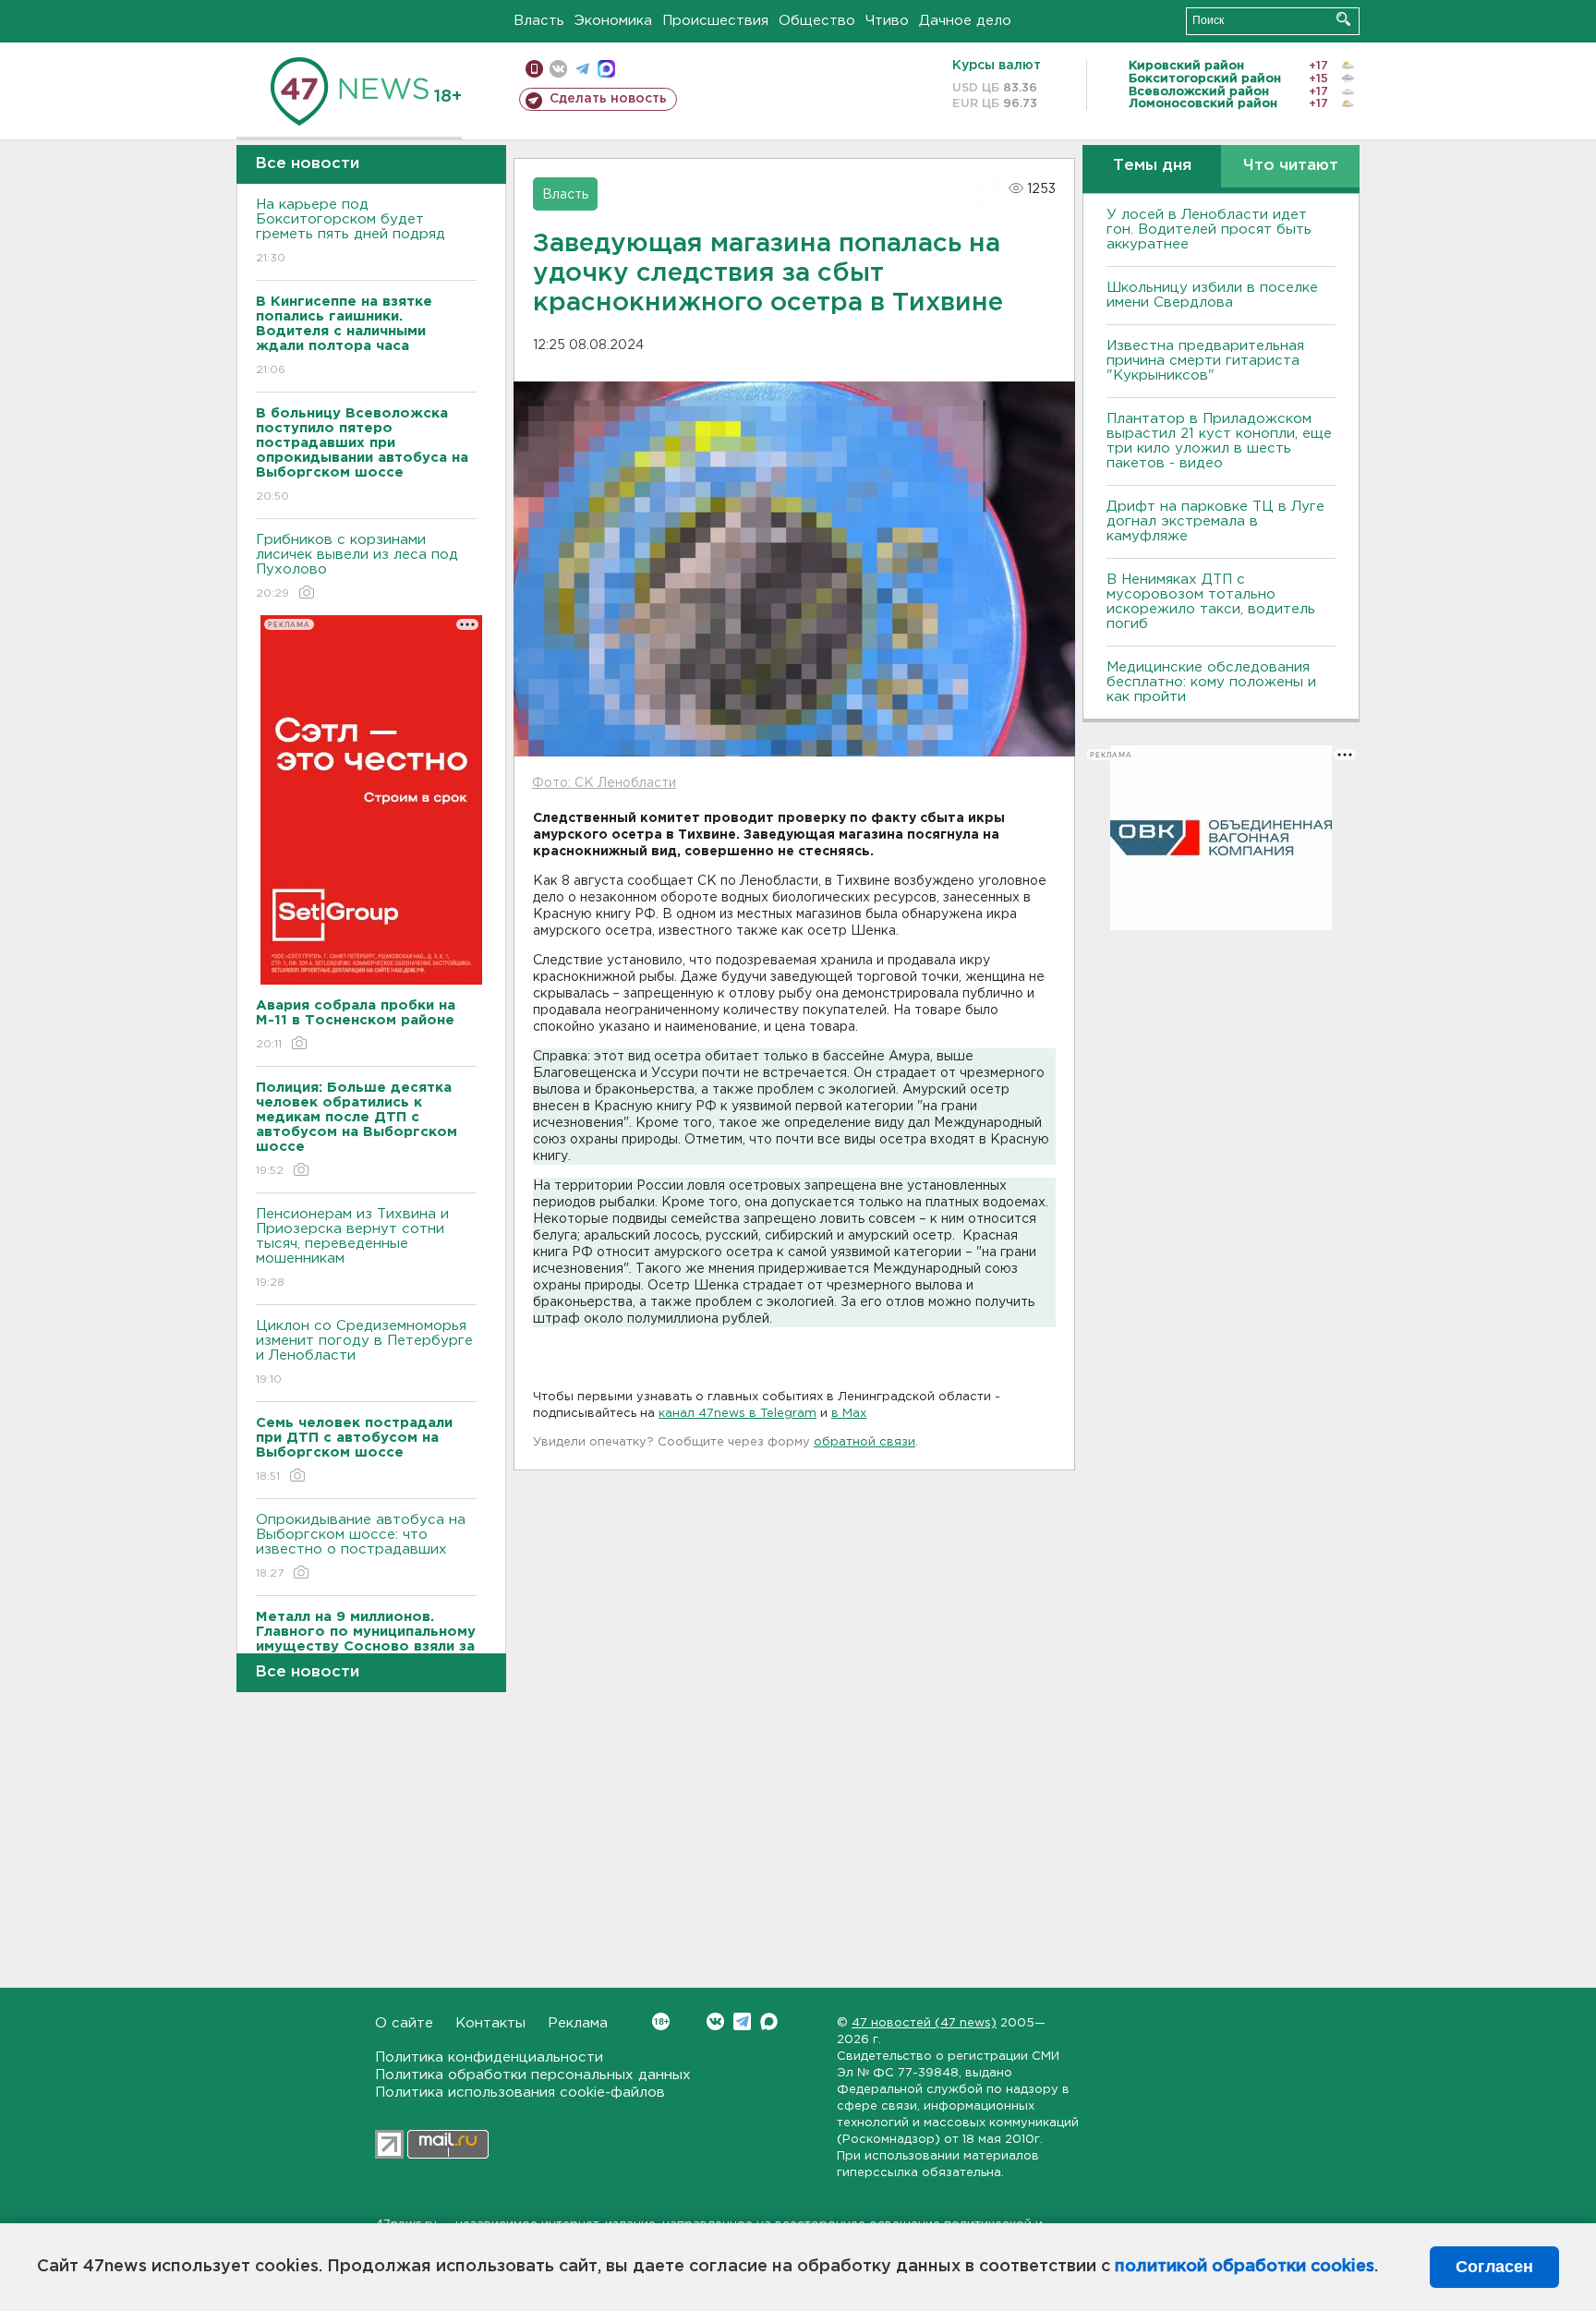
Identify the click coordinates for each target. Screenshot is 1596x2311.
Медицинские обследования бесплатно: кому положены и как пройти (1211, 682)
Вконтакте (715, 2021)
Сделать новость (608, 99)
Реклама (578, 2023)
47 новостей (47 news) (924, 2023)
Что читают (1291, 166)
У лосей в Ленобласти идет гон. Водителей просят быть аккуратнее (1209, 230)
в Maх (849, 1414)
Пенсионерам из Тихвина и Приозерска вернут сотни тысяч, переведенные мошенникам (352, 1248)
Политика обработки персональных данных (533, 2075)
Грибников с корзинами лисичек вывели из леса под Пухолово (357, 566)
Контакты (490, 2023)
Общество (817, 21)
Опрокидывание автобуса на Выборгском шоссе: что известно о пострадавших (361, 1546)
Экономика (613, 21)
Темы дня (1152, 166)
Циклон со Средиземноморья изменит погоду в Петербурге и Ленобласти (364, 1352)
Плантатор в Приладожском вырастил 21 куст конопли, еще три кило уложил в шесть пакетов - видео (1219, 441)
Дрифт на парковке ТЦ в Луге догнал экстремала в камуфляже (1215, 521)
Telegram (742, 2021)
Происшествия (715, 21)
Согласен (1494, 2267)
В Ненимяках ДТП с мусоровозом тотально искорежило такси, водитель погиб (1211, 602)
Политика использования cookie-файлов (520, 2093)
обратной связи (864, 1442)
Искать (1343, 19)
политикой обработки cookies (1245, 2267)
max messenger (606, 69)
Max (769, 2021)
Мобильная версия (534, 69)
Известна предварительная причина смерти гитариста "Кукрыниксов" (1205, 361)
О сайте (404, 2023)
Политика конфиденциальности (489, 2057)
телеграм (582, 69)
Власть (539, 21)
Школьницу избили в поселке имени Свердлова (1212, 295)
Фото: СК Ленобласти (604, 783)
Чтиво (887, 21)
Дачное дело (965, 21)
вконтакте (558, 69)
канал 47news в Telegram (738, 1414)
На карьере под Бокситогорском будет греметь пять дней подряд (351, 231)
